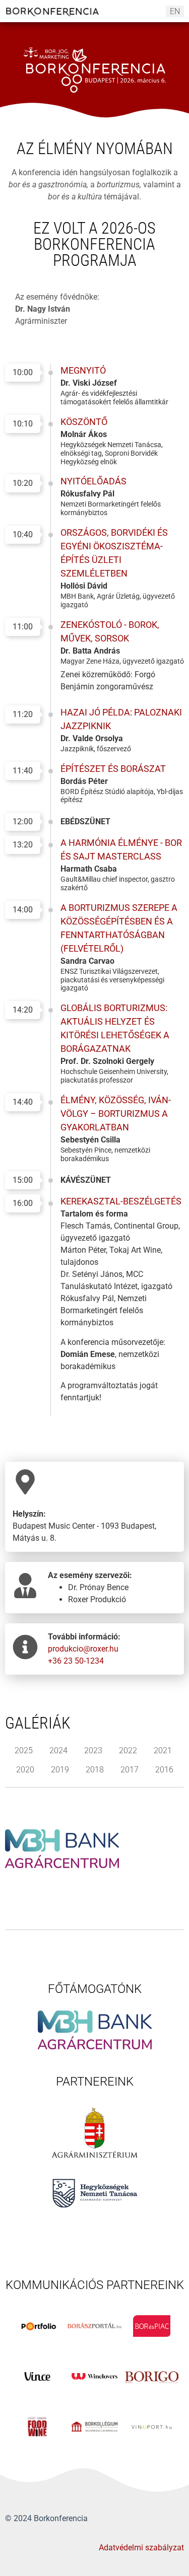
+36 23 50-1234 (76, 1661)
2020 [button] (25, 1770)
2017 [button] (130, 1770)
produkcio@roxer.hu (83, 1649)
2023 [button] (93, 1750)
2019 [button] (60, 1770)
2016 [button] (164, 1770)
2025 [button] (24, 1750)
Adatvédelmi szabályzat (141, 2548)
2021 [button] (163, 1750)
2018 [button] (95, 1770)
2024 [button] (58, 1750)
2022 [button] (128, 1750)
